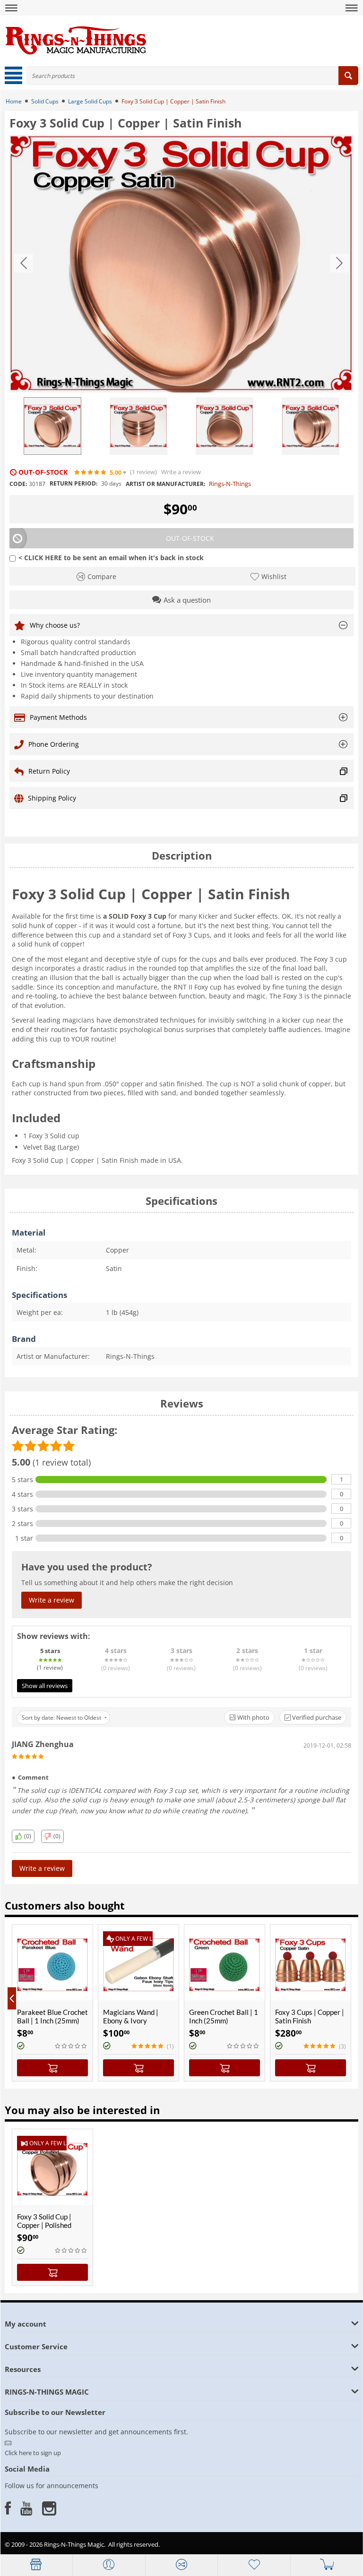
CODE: (18, 484)
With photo (253, 1717)
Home (14, 101)
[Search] (348, 76)
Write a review (181, 472)
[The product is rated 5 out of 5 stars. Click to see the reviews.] (91, 472)
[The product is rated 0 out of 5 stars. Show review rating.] (71, 2046)
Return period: (73, 483)
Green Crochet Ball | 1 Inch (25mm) (224, 2016)
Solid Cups (45, 101)
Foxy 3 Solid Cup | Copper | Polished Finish (44, 2225)
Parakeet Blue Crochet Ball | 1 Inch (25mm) (52, 2016)
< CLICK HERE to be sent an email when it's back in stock (111, 558)
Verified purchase (316, 1717)
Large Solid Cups (90, 101)
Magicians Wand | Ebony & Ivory (131, 2016)
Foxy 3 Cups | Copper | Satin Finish (310, 2016)
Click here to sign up (33, 2453)
